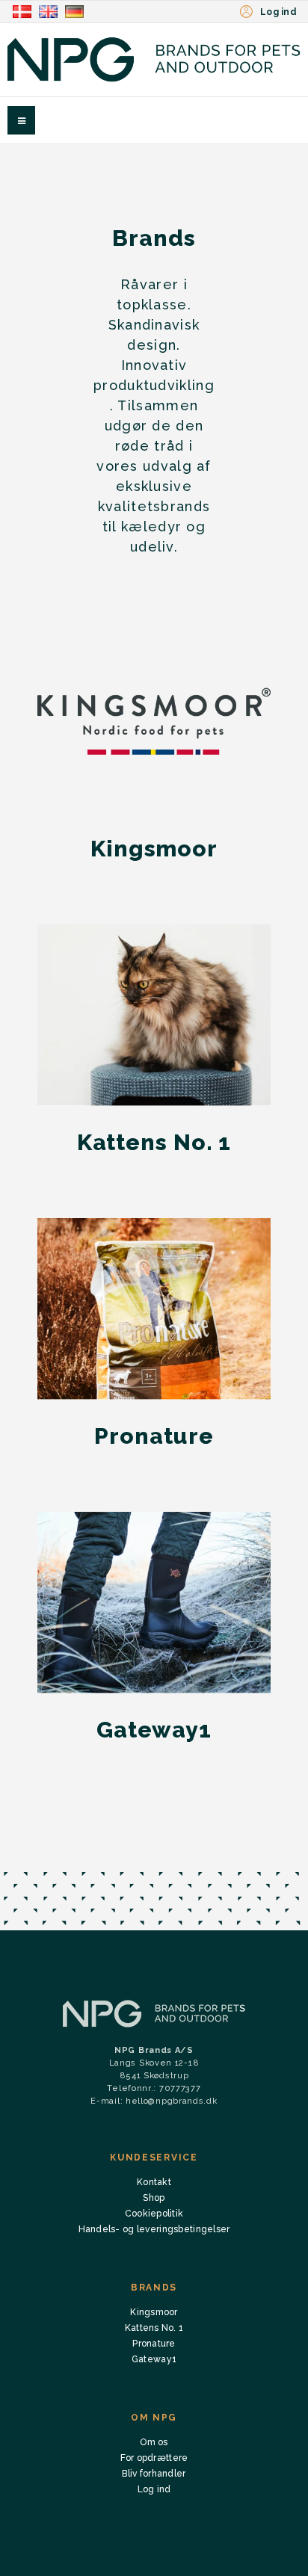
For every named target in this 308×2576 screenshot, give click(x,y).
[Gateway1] (154, 1603)
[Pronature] (154, 1309)
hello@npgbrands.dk (172, 2101)
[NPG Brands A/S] (154, 59)
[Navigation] (21, 120)
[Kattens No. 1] (154, 1015)
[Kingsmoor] (154, 722)
